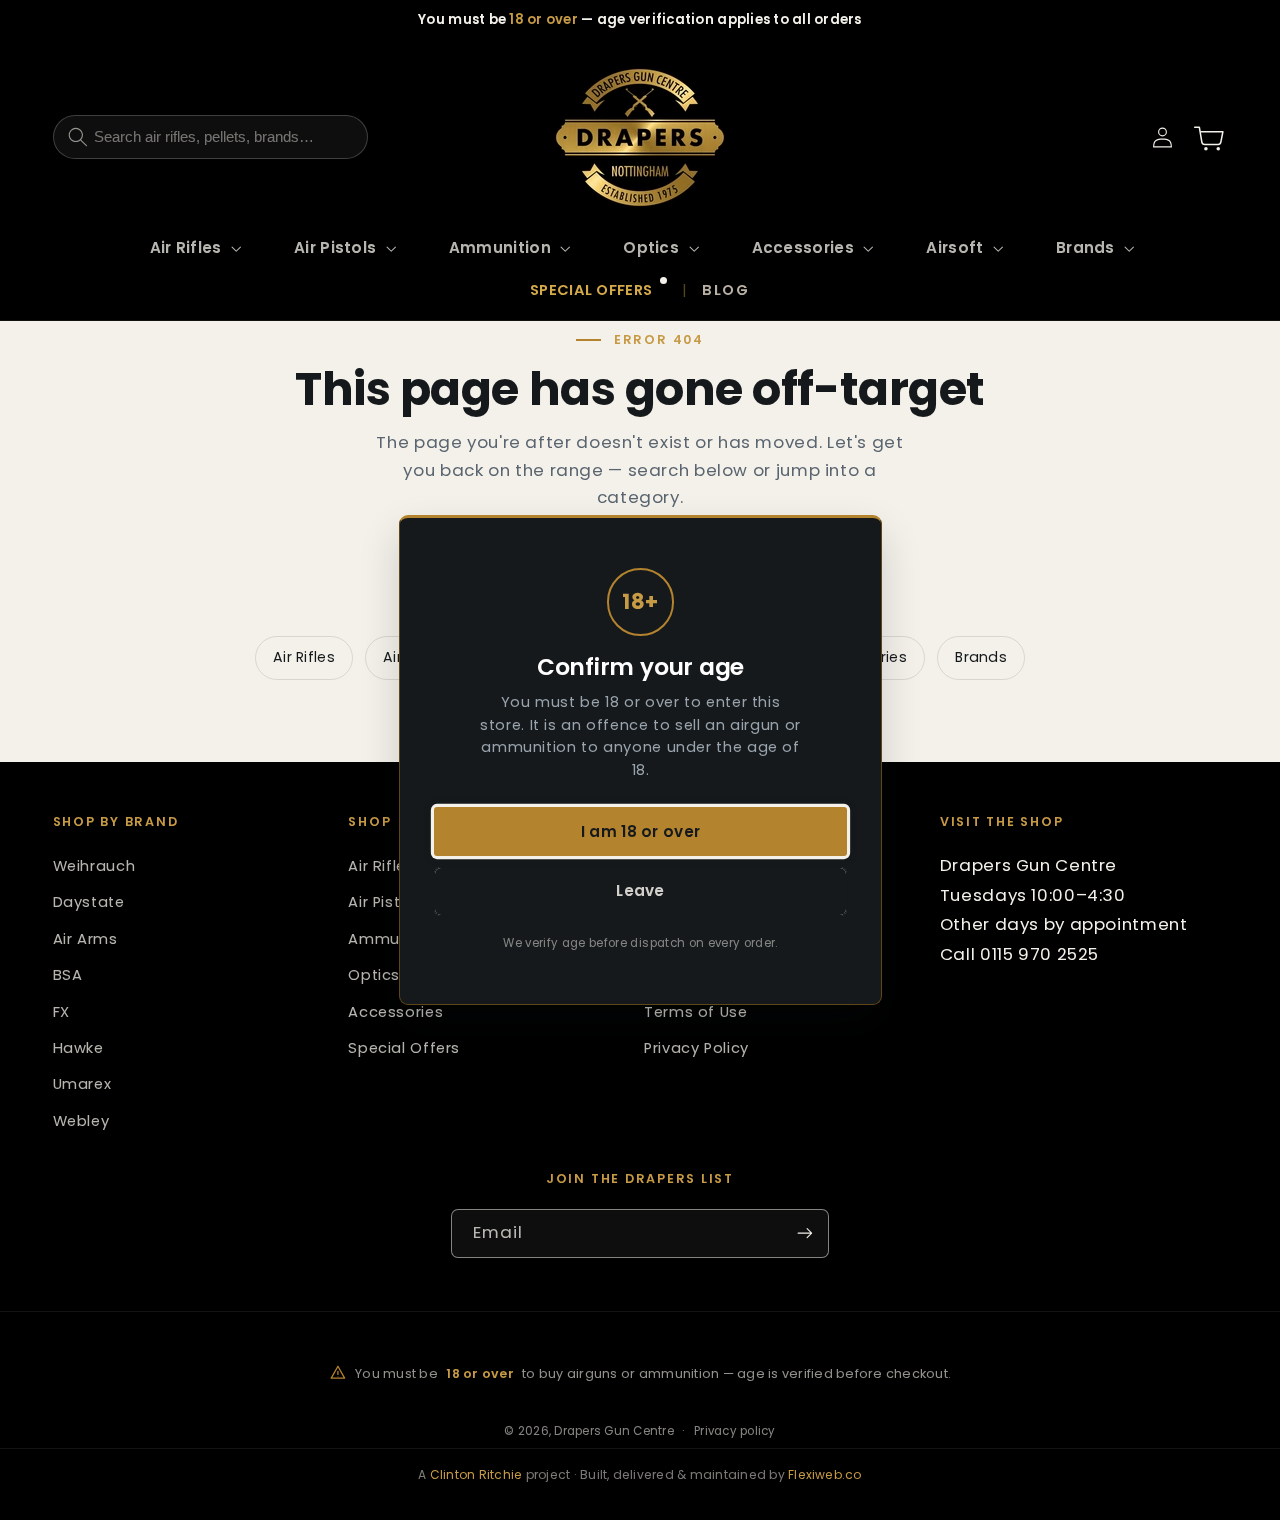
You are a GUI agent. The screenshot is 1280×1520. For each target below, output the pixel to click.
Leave (640, 891)
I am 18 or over (640, 831)
